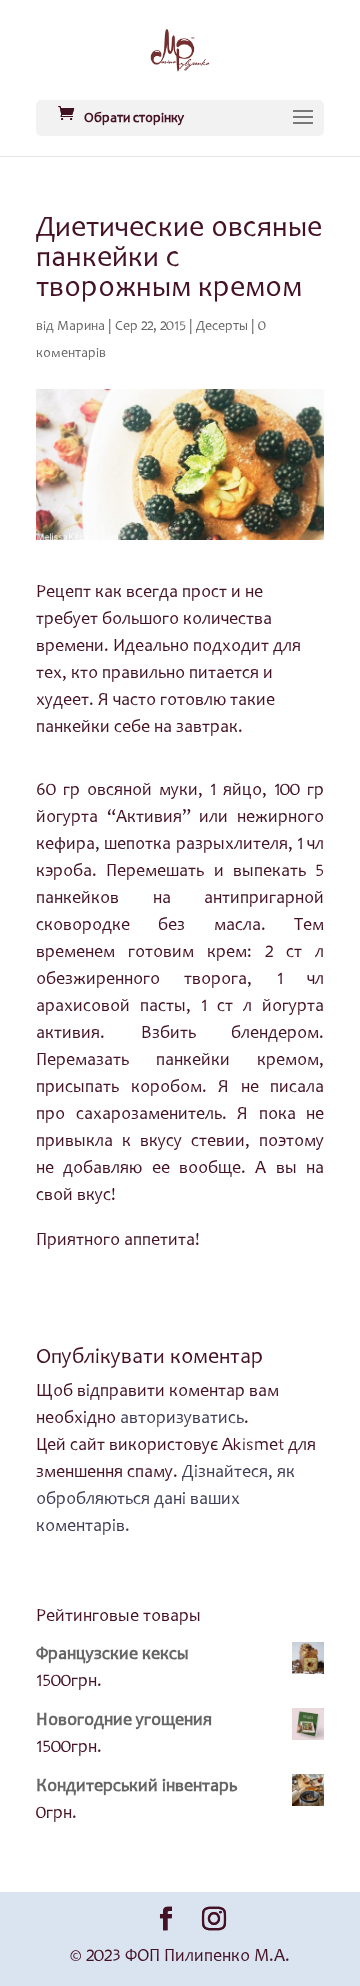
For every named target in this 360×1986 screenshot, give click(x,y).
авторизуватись (182, 1419)
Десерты (222, 327)
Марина (81, 327)
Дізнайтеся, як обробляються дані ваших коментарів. (165, 1500)
